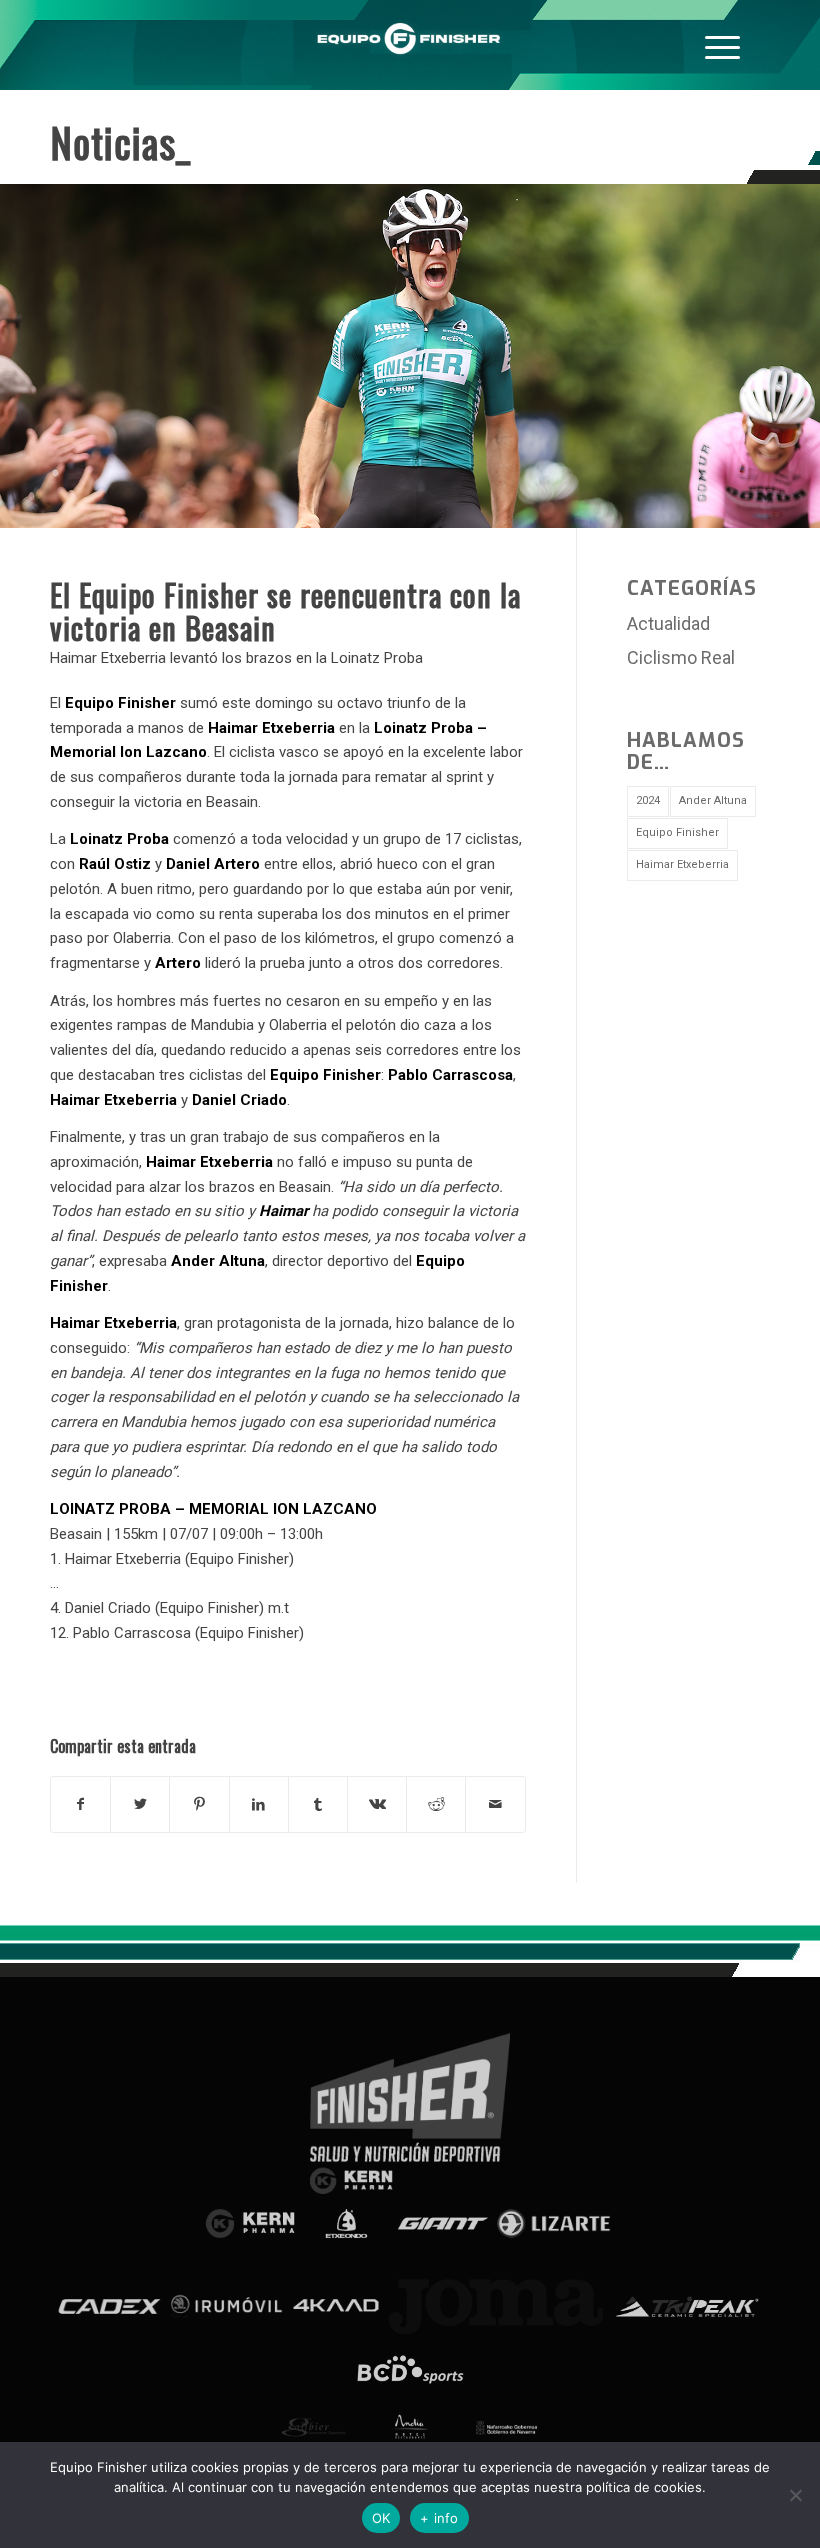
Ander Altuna (713, 800)
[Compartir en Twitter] (140, 1804)
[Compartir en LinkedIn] (259, 1804)
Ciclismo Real (681, 657)
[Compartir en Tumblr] (318, 1804)
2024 (648, 800)
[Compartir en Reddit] (436, 1804)
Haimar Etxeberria (682, 864)
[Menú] (722, 45)
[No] (795, 2495)
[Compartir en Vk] (377, 1804)
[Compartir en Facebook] (80, 1804)
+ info (439, 2518)
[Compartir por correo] (495, 1804)
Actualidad (668, 623)
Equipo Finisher (677, 832)
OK (381, 2518)
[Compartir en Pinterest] (199, 1804)
